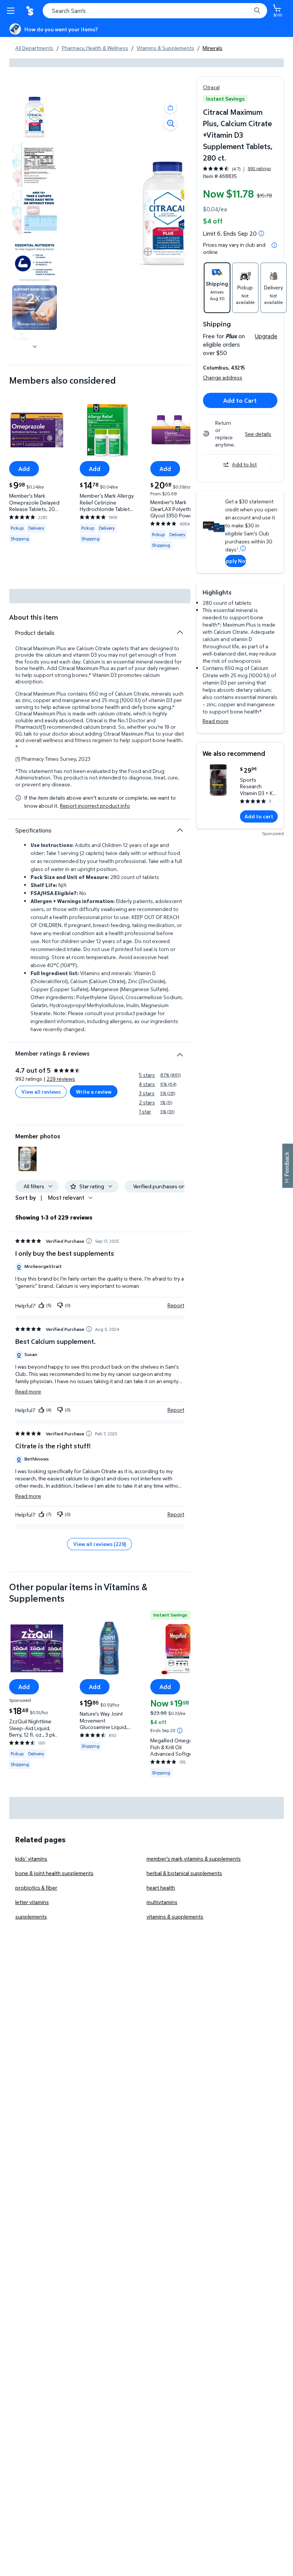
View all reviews (41, 1092)
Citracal (211, 87)
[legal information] (274, 245)
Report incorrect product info (95, 806)
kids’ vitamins (31, 1858)
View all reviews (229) (100, 1544)
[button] (171, 108)
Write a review (94, 1092)
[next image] (35, 347)
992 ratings (259, 169)
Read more (216, 721)
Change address (223, 377)
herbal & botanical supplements (184, 1873)
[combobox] (155, 11)
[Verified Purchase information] (89, 1241)
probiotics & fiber (36, 1887)
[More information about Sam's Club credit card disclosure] (243, 548)
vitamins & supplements (175, 1916)
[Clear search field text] (247, 11)
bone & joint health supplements (54, 1873)
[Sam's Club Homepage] (31, 11)
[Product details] (180, 632)
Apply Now (236, 561)
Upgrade (266, 336)
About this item (34, 617)
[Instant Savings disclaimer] (180, 1731)
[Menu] (12, 11)
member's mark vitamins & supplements (194, 1858)
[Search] (257, 11)
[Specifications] (180, 830)
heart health (161, 1887)
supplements (31, 1916)
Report (176, 1305)
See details (258, 434)
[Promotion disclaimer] (261, 233)
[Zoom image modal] (171, 124)
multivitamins (162, 1902)
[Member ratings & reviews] (180, 1052)
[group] (237, 169)
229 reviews (61, 1079)
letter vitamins (32, 1902)
